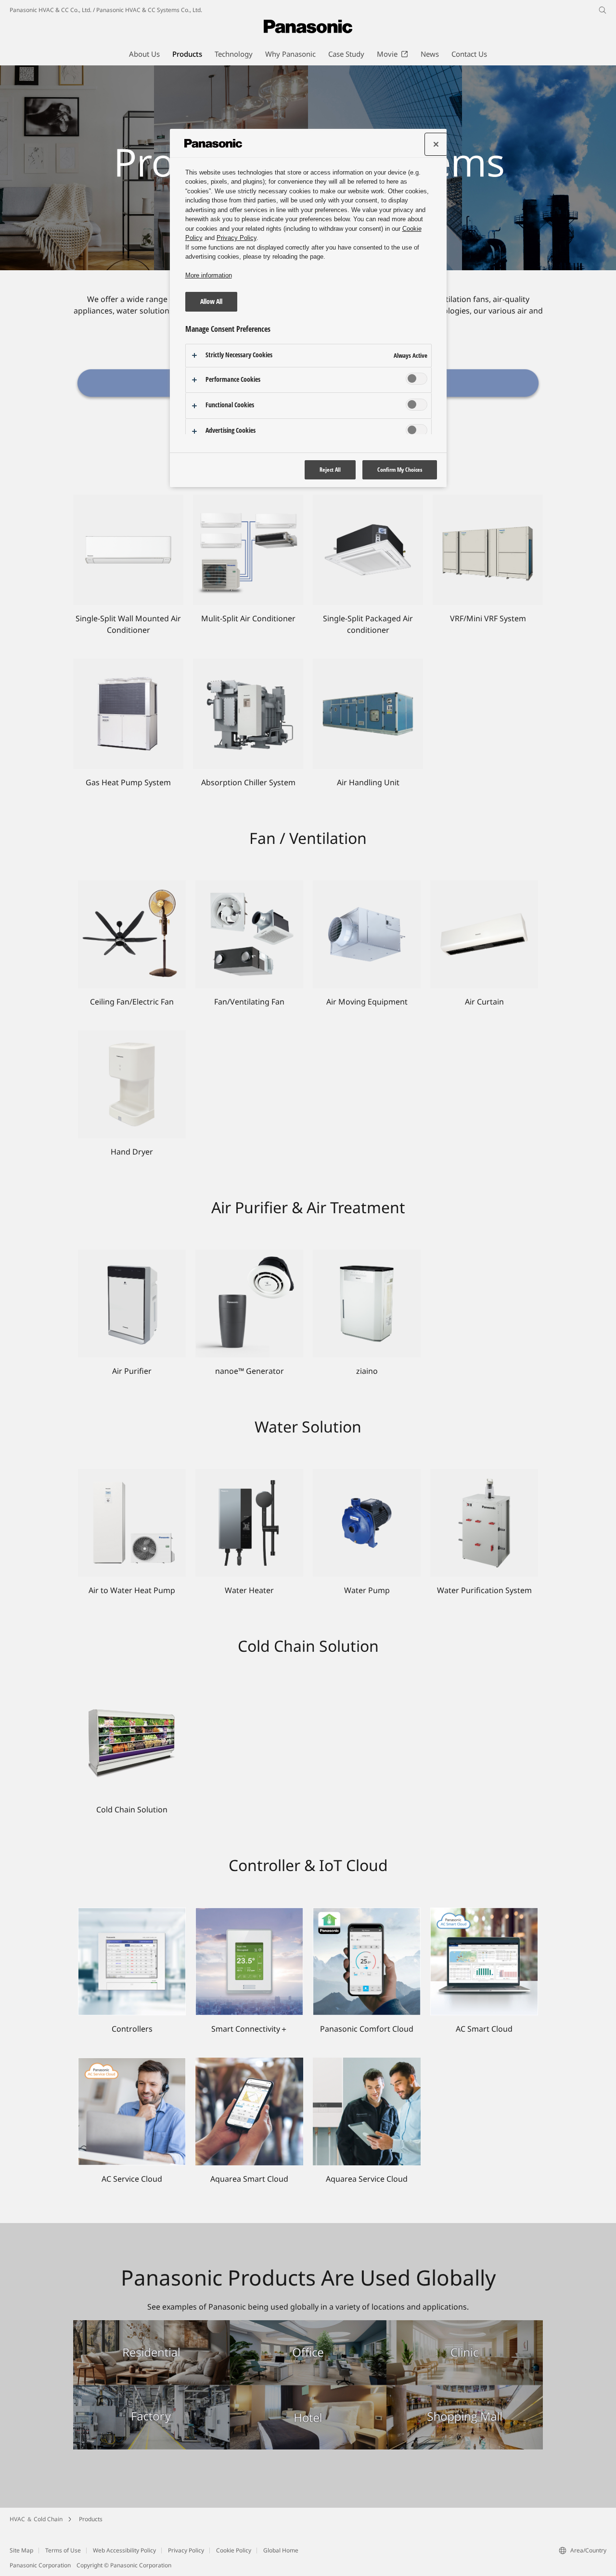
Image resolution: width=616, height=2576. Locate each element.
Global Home (281, 2550)
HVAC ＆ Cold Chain (36, 2519)
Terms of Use (63, 2550)
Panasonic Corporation (40, 2565)
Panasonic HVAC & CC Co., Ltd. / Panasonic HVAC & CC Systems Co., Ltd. (106, 10)
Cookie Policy (234, 2550)
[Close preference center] (436, 144)
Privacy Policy (186, 2550)
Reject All (330, 470)
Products (91, 2519)
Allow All (211, 301)
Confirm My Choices (400, 470)
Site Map (21, 2550)
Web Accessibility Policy (124, 2550)
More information (209, 275)
